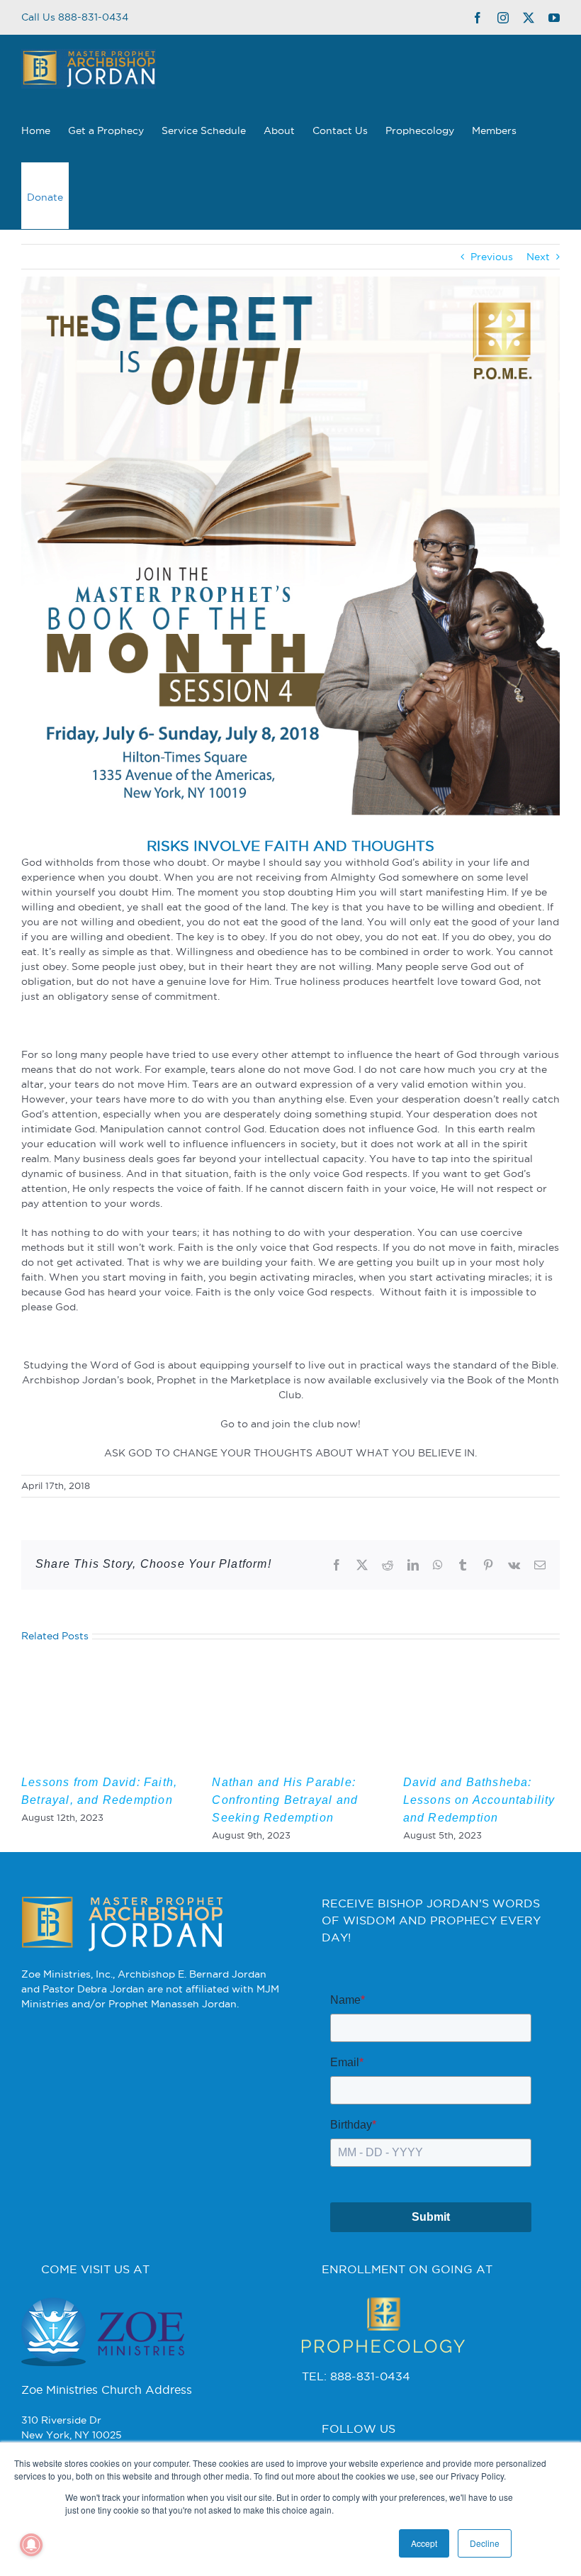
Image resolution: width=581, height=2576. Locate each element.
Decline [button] (485, 2543)
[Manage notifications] (31, 2545)
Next (538, 257)
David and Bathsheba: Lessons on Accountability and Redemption (479, 1800)
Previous (492, 257)
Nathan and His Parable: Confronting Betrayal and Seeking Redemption (285, 1800)
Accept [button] (424, 2543)
